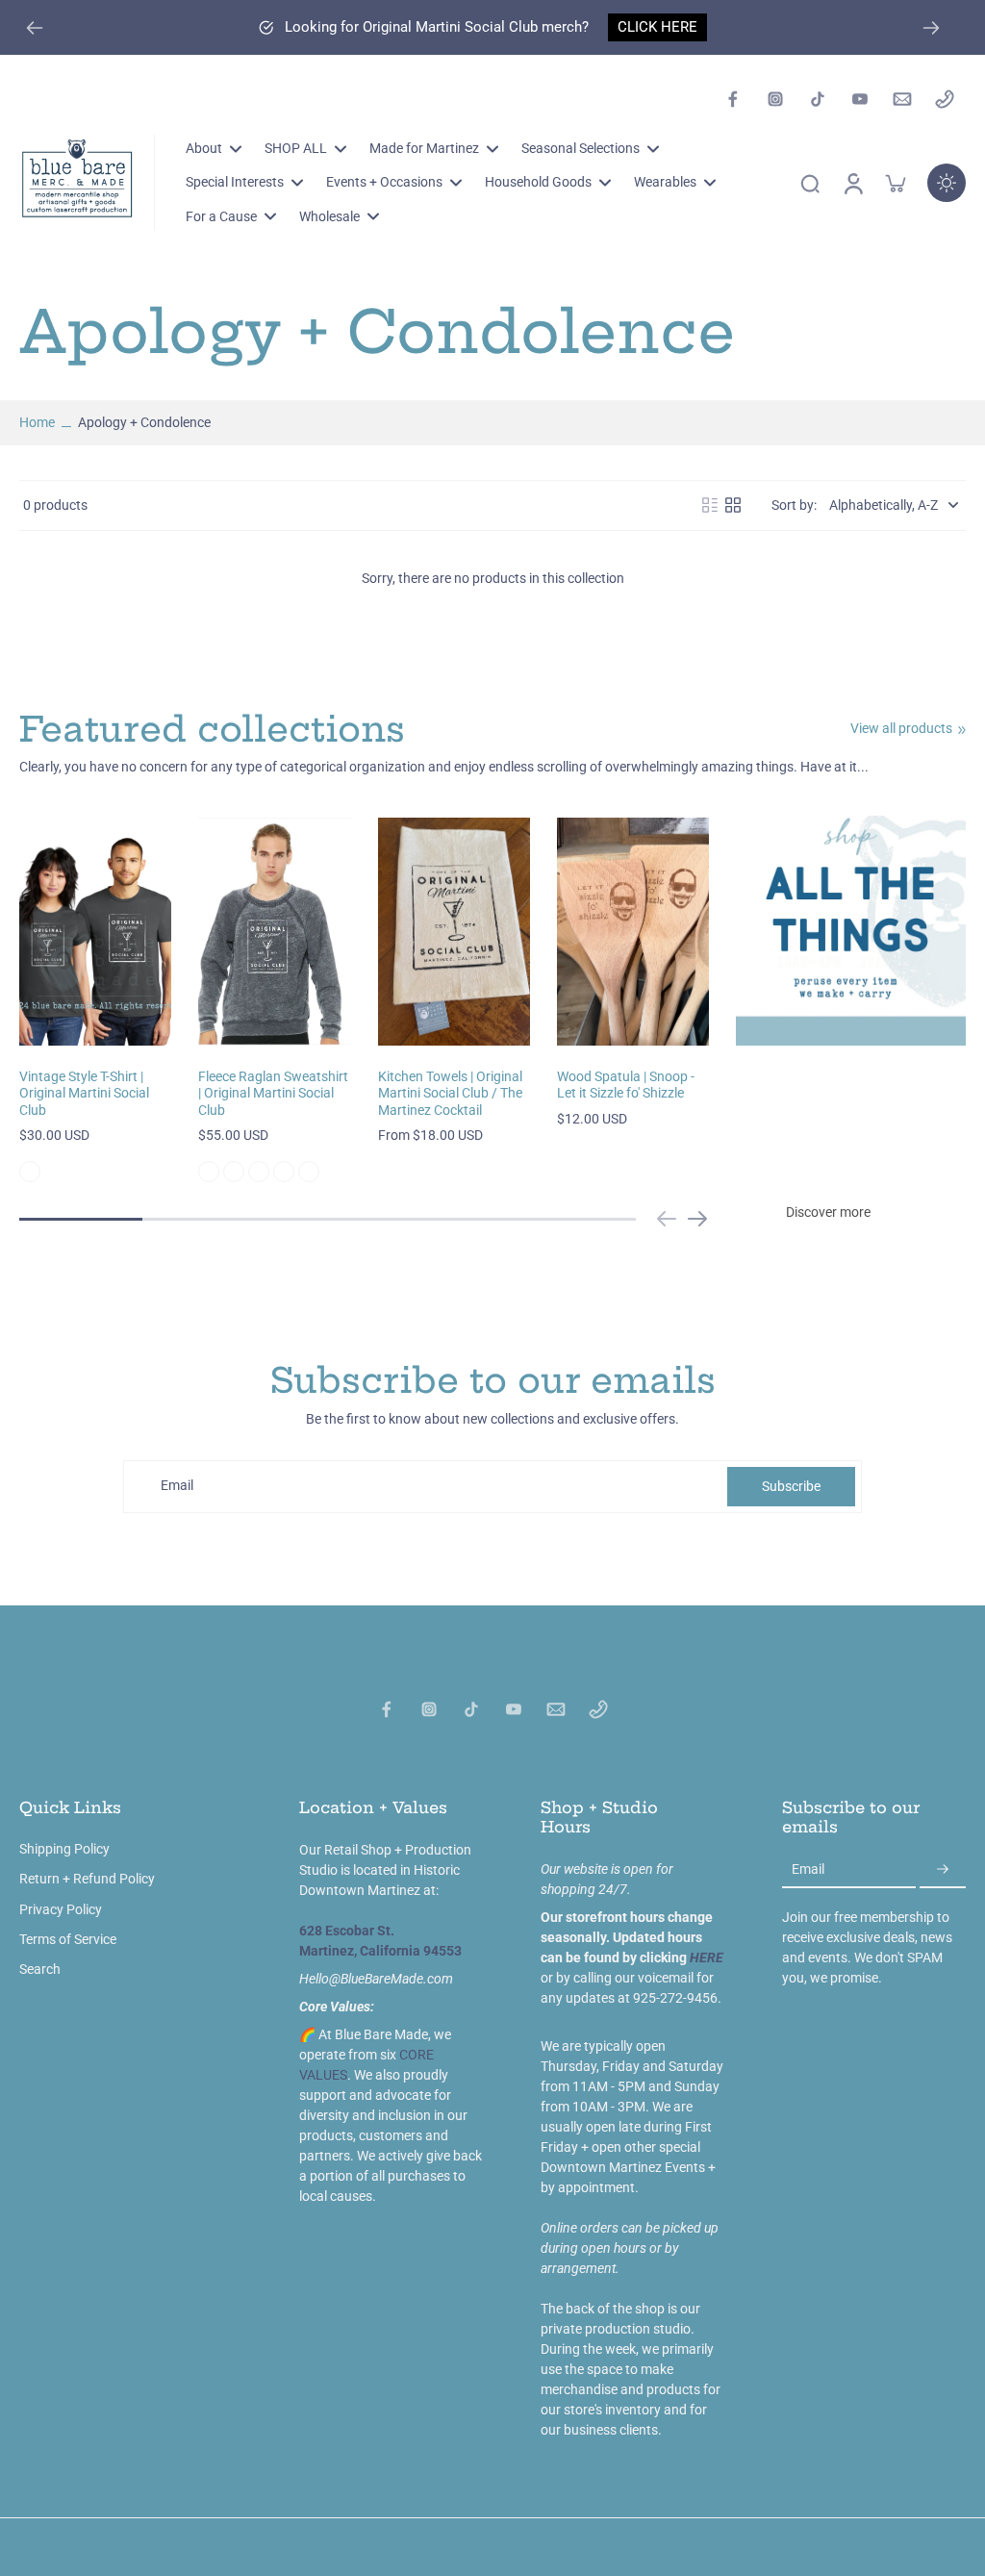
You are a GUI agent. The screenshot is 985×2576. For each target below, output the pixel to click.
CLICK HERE (657, 27)
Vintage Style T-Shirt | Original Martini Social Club (84, 1093)
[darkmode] (947, 183)
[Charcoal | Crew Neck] (309, 1172)
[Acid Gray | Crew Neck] (209, 1172)
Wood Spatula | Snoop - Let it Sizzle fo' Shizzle (626, 1085)
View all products (901, 728)
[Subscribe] (943, 1870)
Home (37, 422)
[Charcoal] (30, 1172)
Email (177, 1486)
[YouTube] (860, 99)
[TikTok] (818, 99)
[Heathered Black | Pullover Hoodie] (259, 1172)
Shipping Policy (64, 1849)
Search (40, 1969)
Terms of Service (68, 1939)
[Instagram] (775, 99)
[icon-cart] (895, 183)
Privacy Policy (61, 1909)
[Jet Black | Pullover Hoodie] (284, 1172)
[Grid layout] (733, 505)
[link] (962, 730)
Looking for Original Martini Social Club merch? (437, 27)
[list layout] (710, 505)
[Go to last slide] (35, 28)
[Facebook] (733, 99)
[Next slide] (931, 28)
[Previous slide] (667, 1219)
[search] (810, 183)
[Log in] (852, 183)
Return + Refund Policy (87, 1879)
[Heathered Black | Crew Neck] (234, 1172)
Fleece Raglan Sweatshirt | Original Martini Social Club (273, 1093)
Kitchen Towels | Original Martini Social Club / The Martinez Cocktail (450, 1093)
